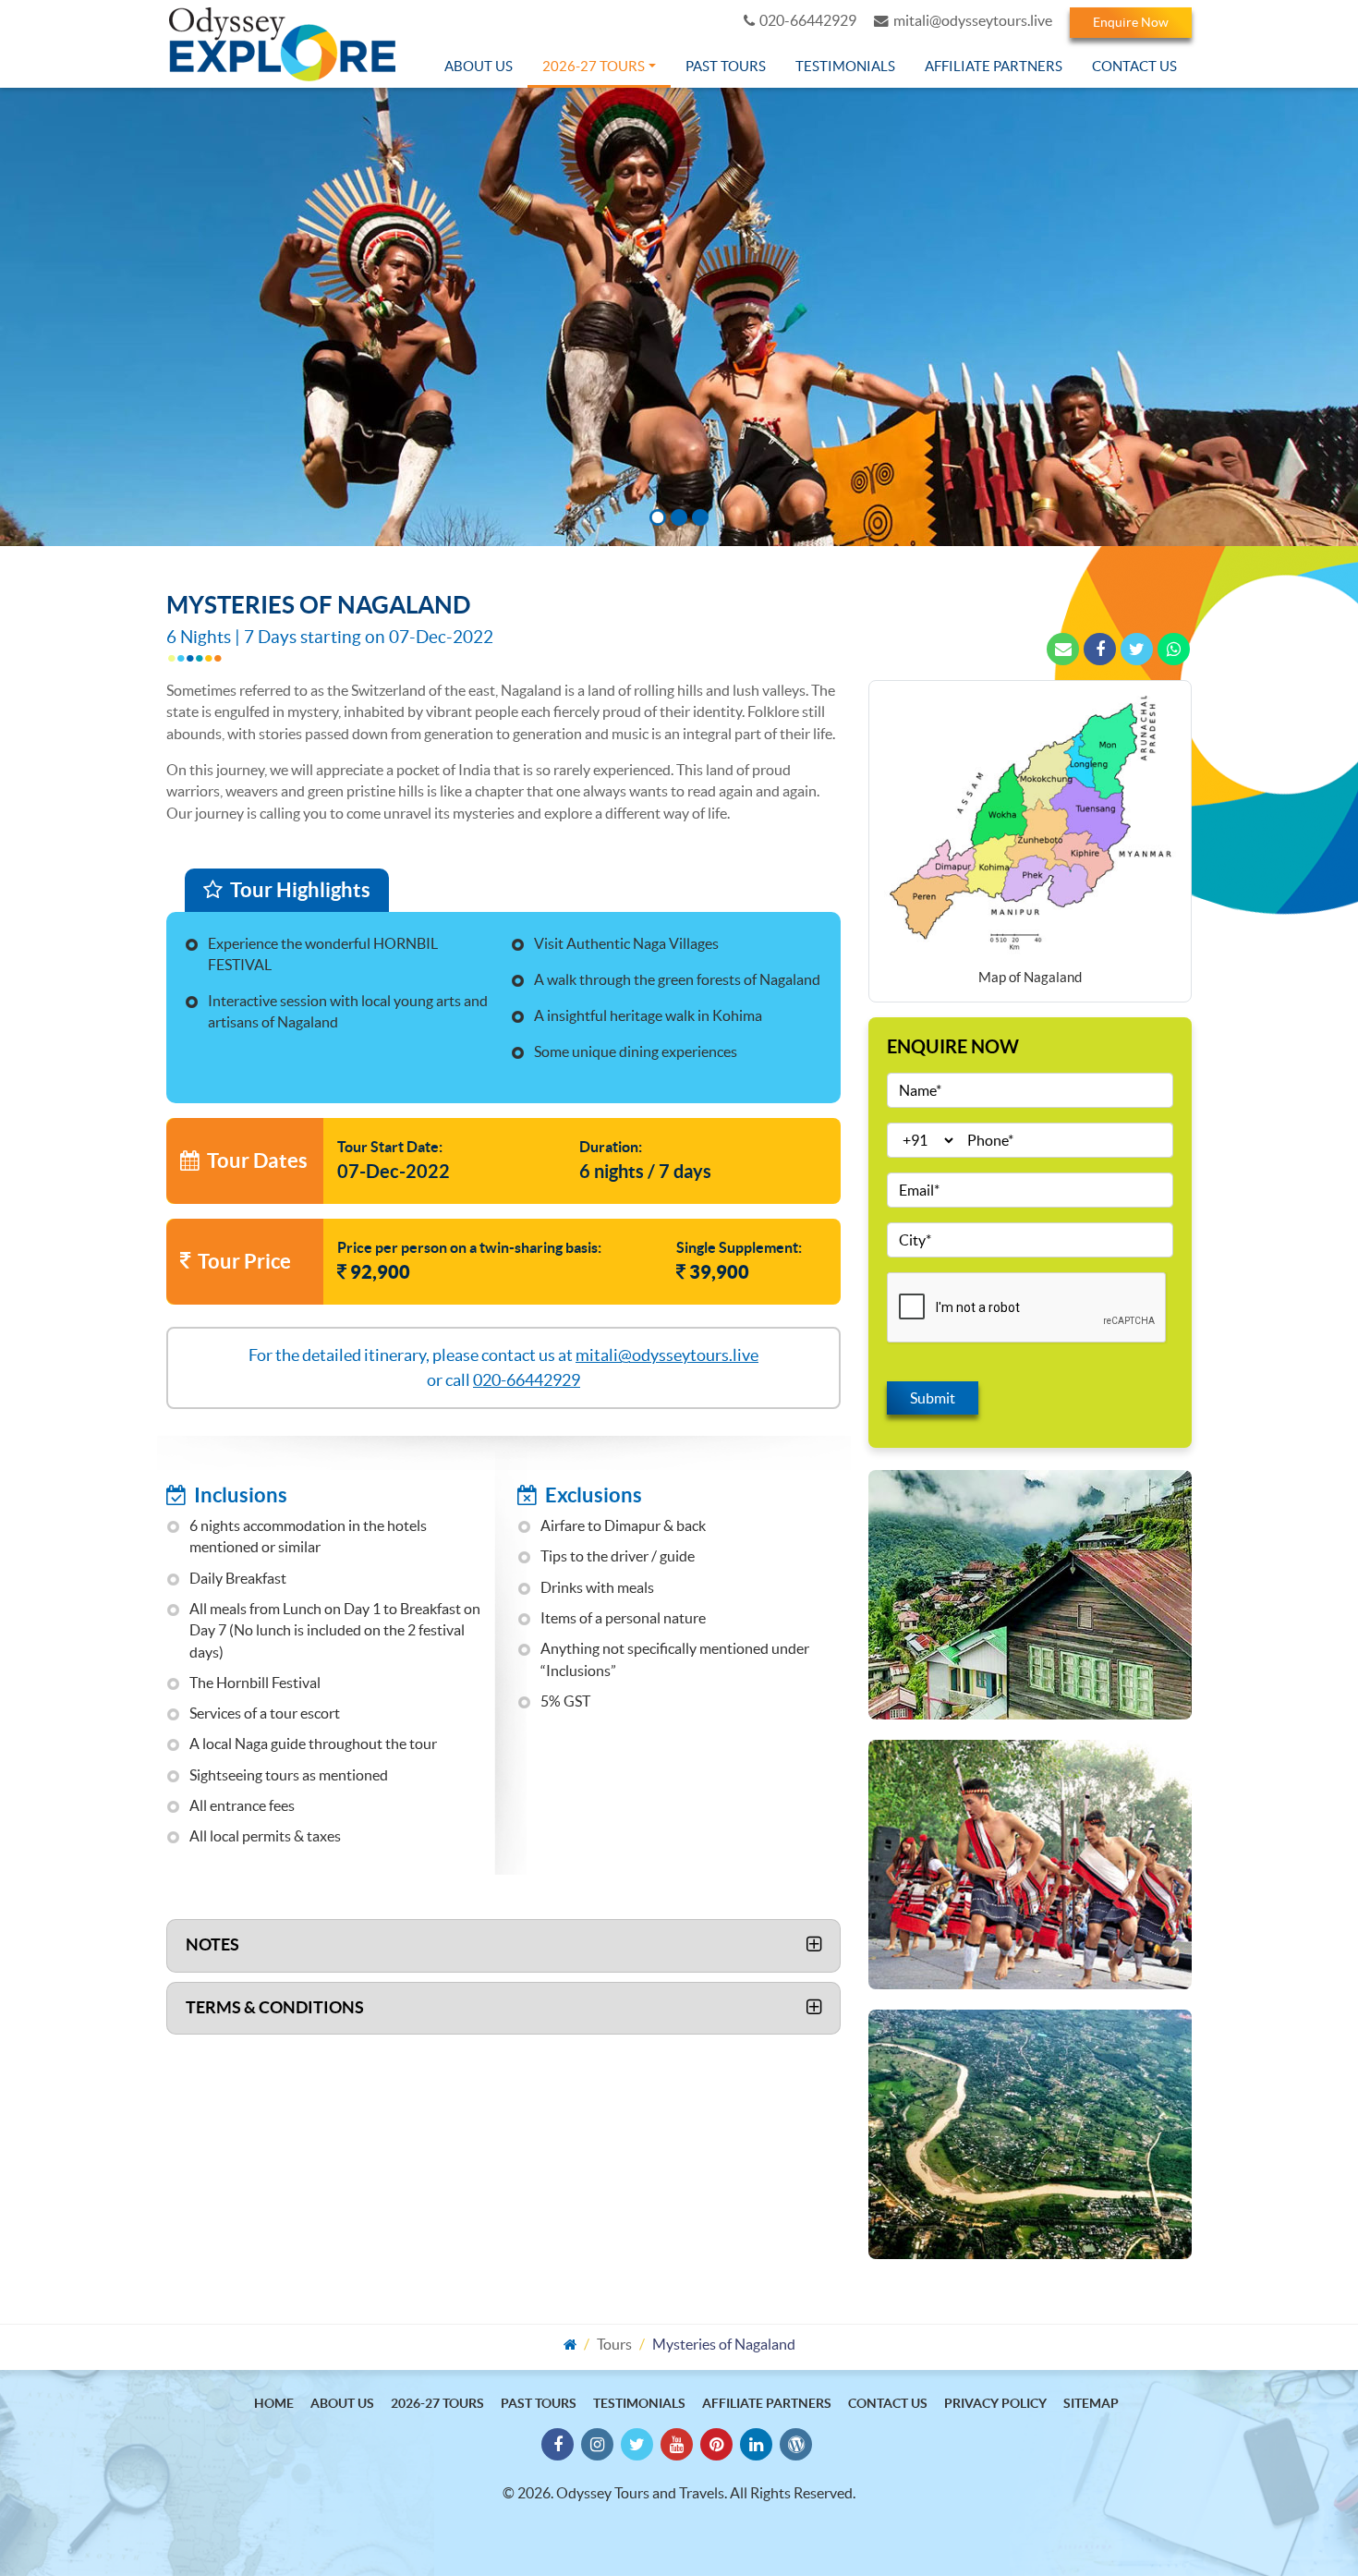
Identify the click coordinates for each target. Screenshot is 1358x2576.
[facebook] (1100, 649)
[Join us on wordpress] (796, 2444)
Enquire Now (1131, 22)
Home (274, 2403)
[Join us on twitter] (637, 2444)
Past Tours (726, 66)
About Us (479, 66)
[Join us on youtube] (677, 2444)
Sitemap (1091, 2403)
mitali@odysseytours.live (973, 21)
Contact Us (1134, 66)
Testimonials (845, 66)
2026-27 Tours (437, 2403)
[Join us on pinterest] (716, 2444)
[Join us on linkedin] (756, 2444)
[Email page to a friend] (1063, 649)
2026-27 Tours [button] (594, 66)
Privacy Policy (995, 2403)
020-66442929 (808, 21)
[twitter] (1137, 649)
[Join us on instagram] (597, 2444)
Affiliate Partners (994, 66)
